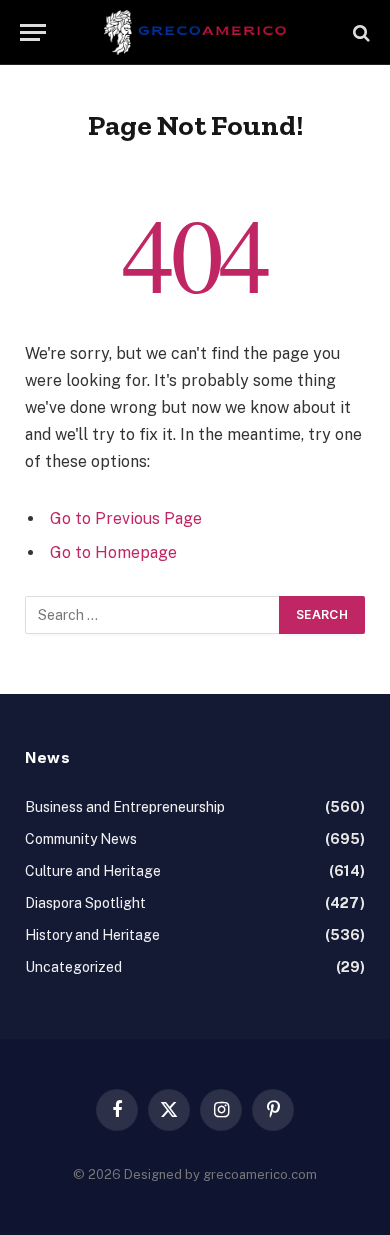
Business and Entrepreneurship (125, 807)
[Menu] (33, 32)
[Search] (359, 32)
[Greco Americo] (195, 32)
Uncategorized (73, 967)
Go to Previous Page (126, 518)
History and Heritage (92, 935)
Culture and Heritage (93, 871)
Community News (81, 839)
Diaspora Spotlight (85, 903)
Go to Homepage (113, 552)
